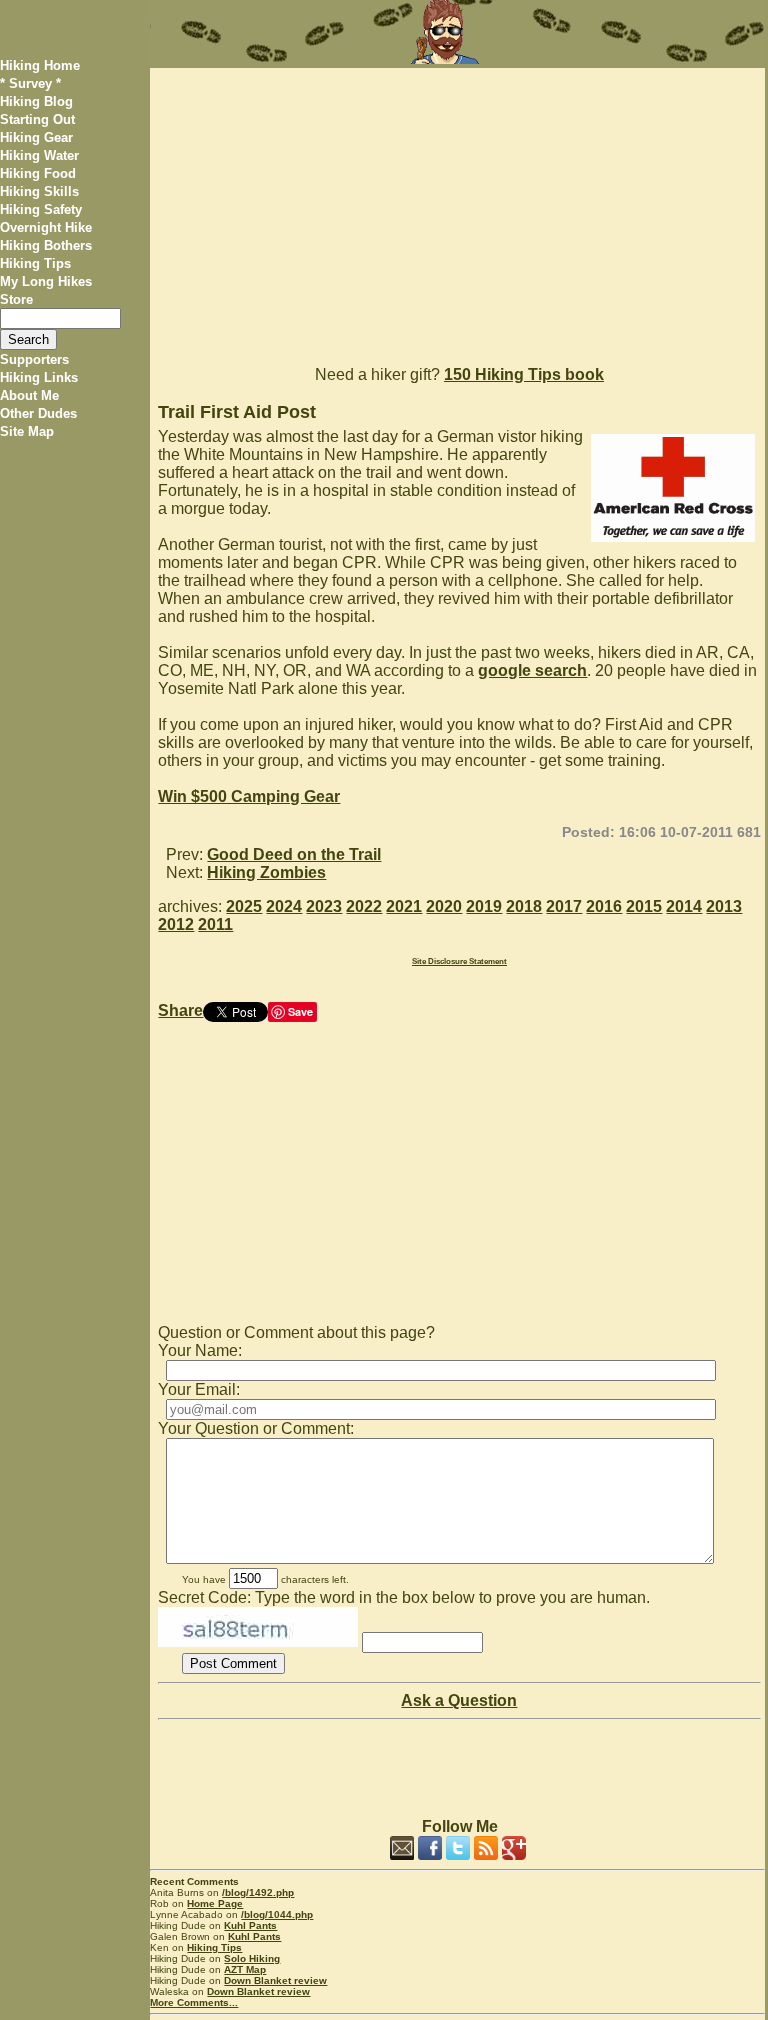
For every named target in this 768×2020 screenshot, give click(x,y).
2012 (176, 924)
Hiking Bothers (46, 245)
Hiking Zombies (266, 872)
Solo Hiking (252, 1958)
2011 (215, 924)
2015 (644, 906)
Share (180, 1010)
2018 (524, 906)
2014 (684, 906)
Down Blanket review (275, 1980)
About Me (29, 395)
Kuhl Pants (250, 1925)
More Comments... (194, 2002)
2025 (244, 906)
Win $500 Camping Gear (249, 796)
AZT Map (245, 1969)
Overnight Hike (46, 227)
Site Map (27, 431)
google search (532, 670)
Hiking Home (40, 65)
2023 (324, 906)
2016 (604, 906)
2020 (444, 906)
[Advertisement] (457, 208)
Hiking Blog (36, 101)
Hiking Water (39, 155)
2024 (284, 906)
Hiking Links (39, 377)
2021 (404, 906)
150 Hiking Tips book (524, 374)
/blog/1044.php (277, 1914)
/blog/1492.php (258, 1892)
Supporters (34, 359)
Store (16, 299)
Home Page (215, 1903)
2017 (564, 906)
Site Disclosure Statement (459, 961)
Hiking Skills (39, 191)
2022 (364, 906)
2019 (484, 906)
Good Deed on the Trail (294, 854)
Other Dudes (38, 413)
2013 (724, 906)
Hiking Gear (36, 137)
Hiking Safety (41, 209)
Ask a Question (459, 1700)
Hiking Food (38, 173)
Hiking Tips (35, 263)
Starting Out (37, 119)
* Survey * (30, 83)
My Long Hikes (46, 281)
